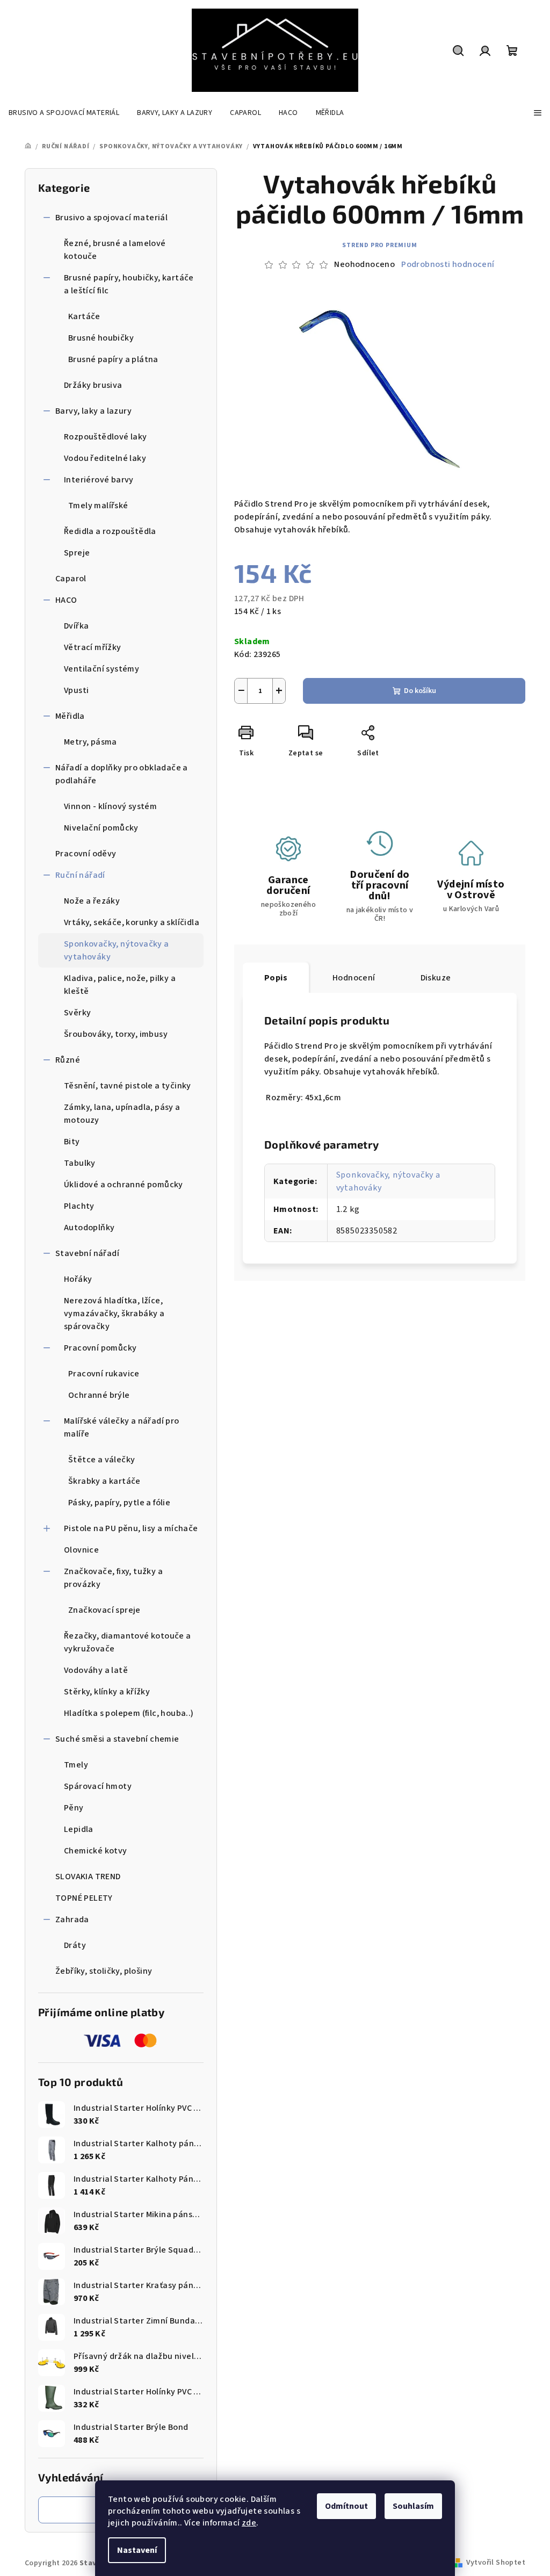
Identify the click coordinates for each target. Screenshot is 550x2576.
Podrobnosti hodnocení (448, 264)
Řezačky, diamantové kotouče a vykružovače (128, 1642)
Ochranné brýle (99, 1395)
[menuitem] (64, 113)
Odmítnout (346, 2506)
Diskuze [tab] (436, 978)
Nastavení (137, 2550)
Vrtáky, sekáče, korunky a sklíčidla (132, 922)
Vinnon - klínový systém (110, 806)
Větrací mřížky (93, 647)
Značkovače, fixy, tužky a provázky (113, 1578)
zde (249, 2523)
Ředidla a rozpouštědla (110, 531)
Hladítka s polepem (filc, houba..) (129, 1713)
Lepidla (79, 1829)
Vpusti (76, 690)
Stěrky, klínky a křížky (107, 1692)
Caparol (71, 579)
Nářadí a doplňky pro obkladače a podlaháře (122, 774)
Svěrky (77, 1013)
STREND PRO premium (379, 245)
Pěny (74, 1808)
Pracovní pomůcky (100, 1348)
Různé (68, 1060)
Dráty (75, 1945)
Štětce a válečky (102, 1460)
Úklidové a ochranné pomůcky (124, 1185)
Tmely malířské (98, 506)
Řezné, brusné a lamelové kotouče (115, 250)
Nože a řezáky (92, 901)
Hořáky (78, 1279)
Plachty (79, 1206)
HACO (66, 600)
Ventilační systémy (102, 669)
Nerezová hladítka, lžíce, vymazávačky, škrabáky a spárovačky (114, 1314)
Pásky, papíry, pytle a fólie (119, 1503)
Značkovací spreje (104, 1610)
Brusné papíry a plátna (113, 359)
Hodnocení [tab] (354, 978)
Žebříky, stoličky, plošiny (104, 1971)
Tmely (76, 1765)
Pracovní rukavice (104, 1374)
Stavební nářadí (87, 1253)
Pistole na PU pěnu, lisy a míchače (131, 1528)
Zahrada (72, 1920)
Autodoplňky (89, 1228)
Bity (72, 1142)
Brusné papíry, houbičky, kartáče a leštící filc (129, 284)
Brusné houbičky (101, 338)
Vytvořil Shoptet (496, 2563)
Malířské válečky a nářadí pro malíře (122, 1427)
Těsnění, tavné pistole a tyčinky (128, 1086)
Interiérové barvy (99, 480)
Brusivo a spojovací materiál (111, 218)
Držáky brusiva (93, 385)
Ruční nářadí (80, 875)
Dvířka (76, 626)
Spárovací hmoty (98, 1786)
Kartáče (84, 316)
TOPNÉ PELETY (84, 1898)
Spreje (77, 553)
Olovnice (81, 1550)
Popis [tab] (276, 978)
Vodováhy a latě (96, 1670)
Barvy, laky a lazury (93, 411)
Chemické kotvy (96, 1851)
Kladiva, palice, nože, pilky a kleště (120, 985)
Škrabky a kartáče (104, 1481)
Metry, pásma (91, 742)
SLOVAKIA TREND (88, 1877)
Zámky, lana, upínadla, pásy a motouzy (122, 1114)
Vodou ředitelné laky (105, 458)
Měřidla (70, 716)
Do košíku (420, 691)
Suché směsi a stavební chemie (117, 1739)
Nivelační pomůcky (101, 828)
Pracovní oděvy (86, 854)
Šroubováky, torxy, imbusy (116, 1034)
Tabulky (80, 1163)
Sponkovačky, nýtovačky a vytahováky (117, 950)
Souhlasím (413, 2506)
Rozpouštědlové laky (106, 437)
